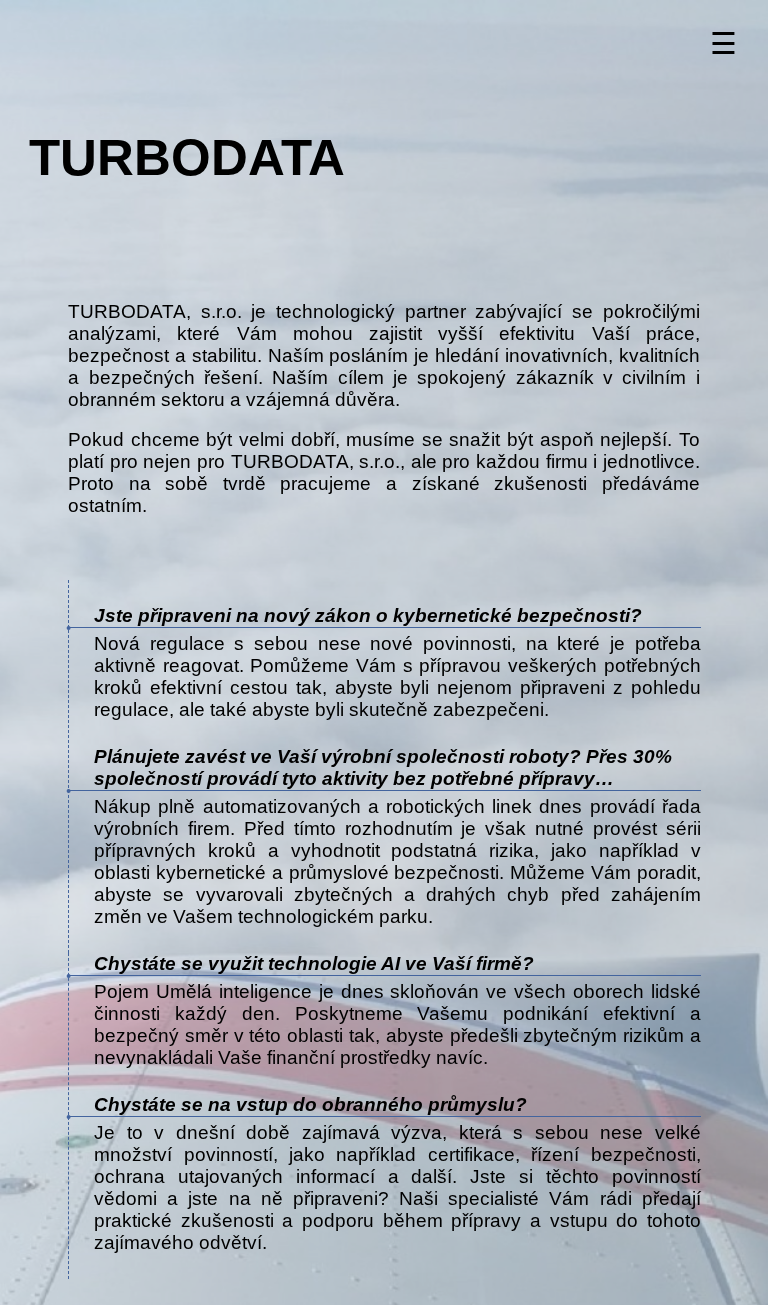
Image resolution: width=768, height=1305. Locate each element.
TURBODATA (187, 157)
